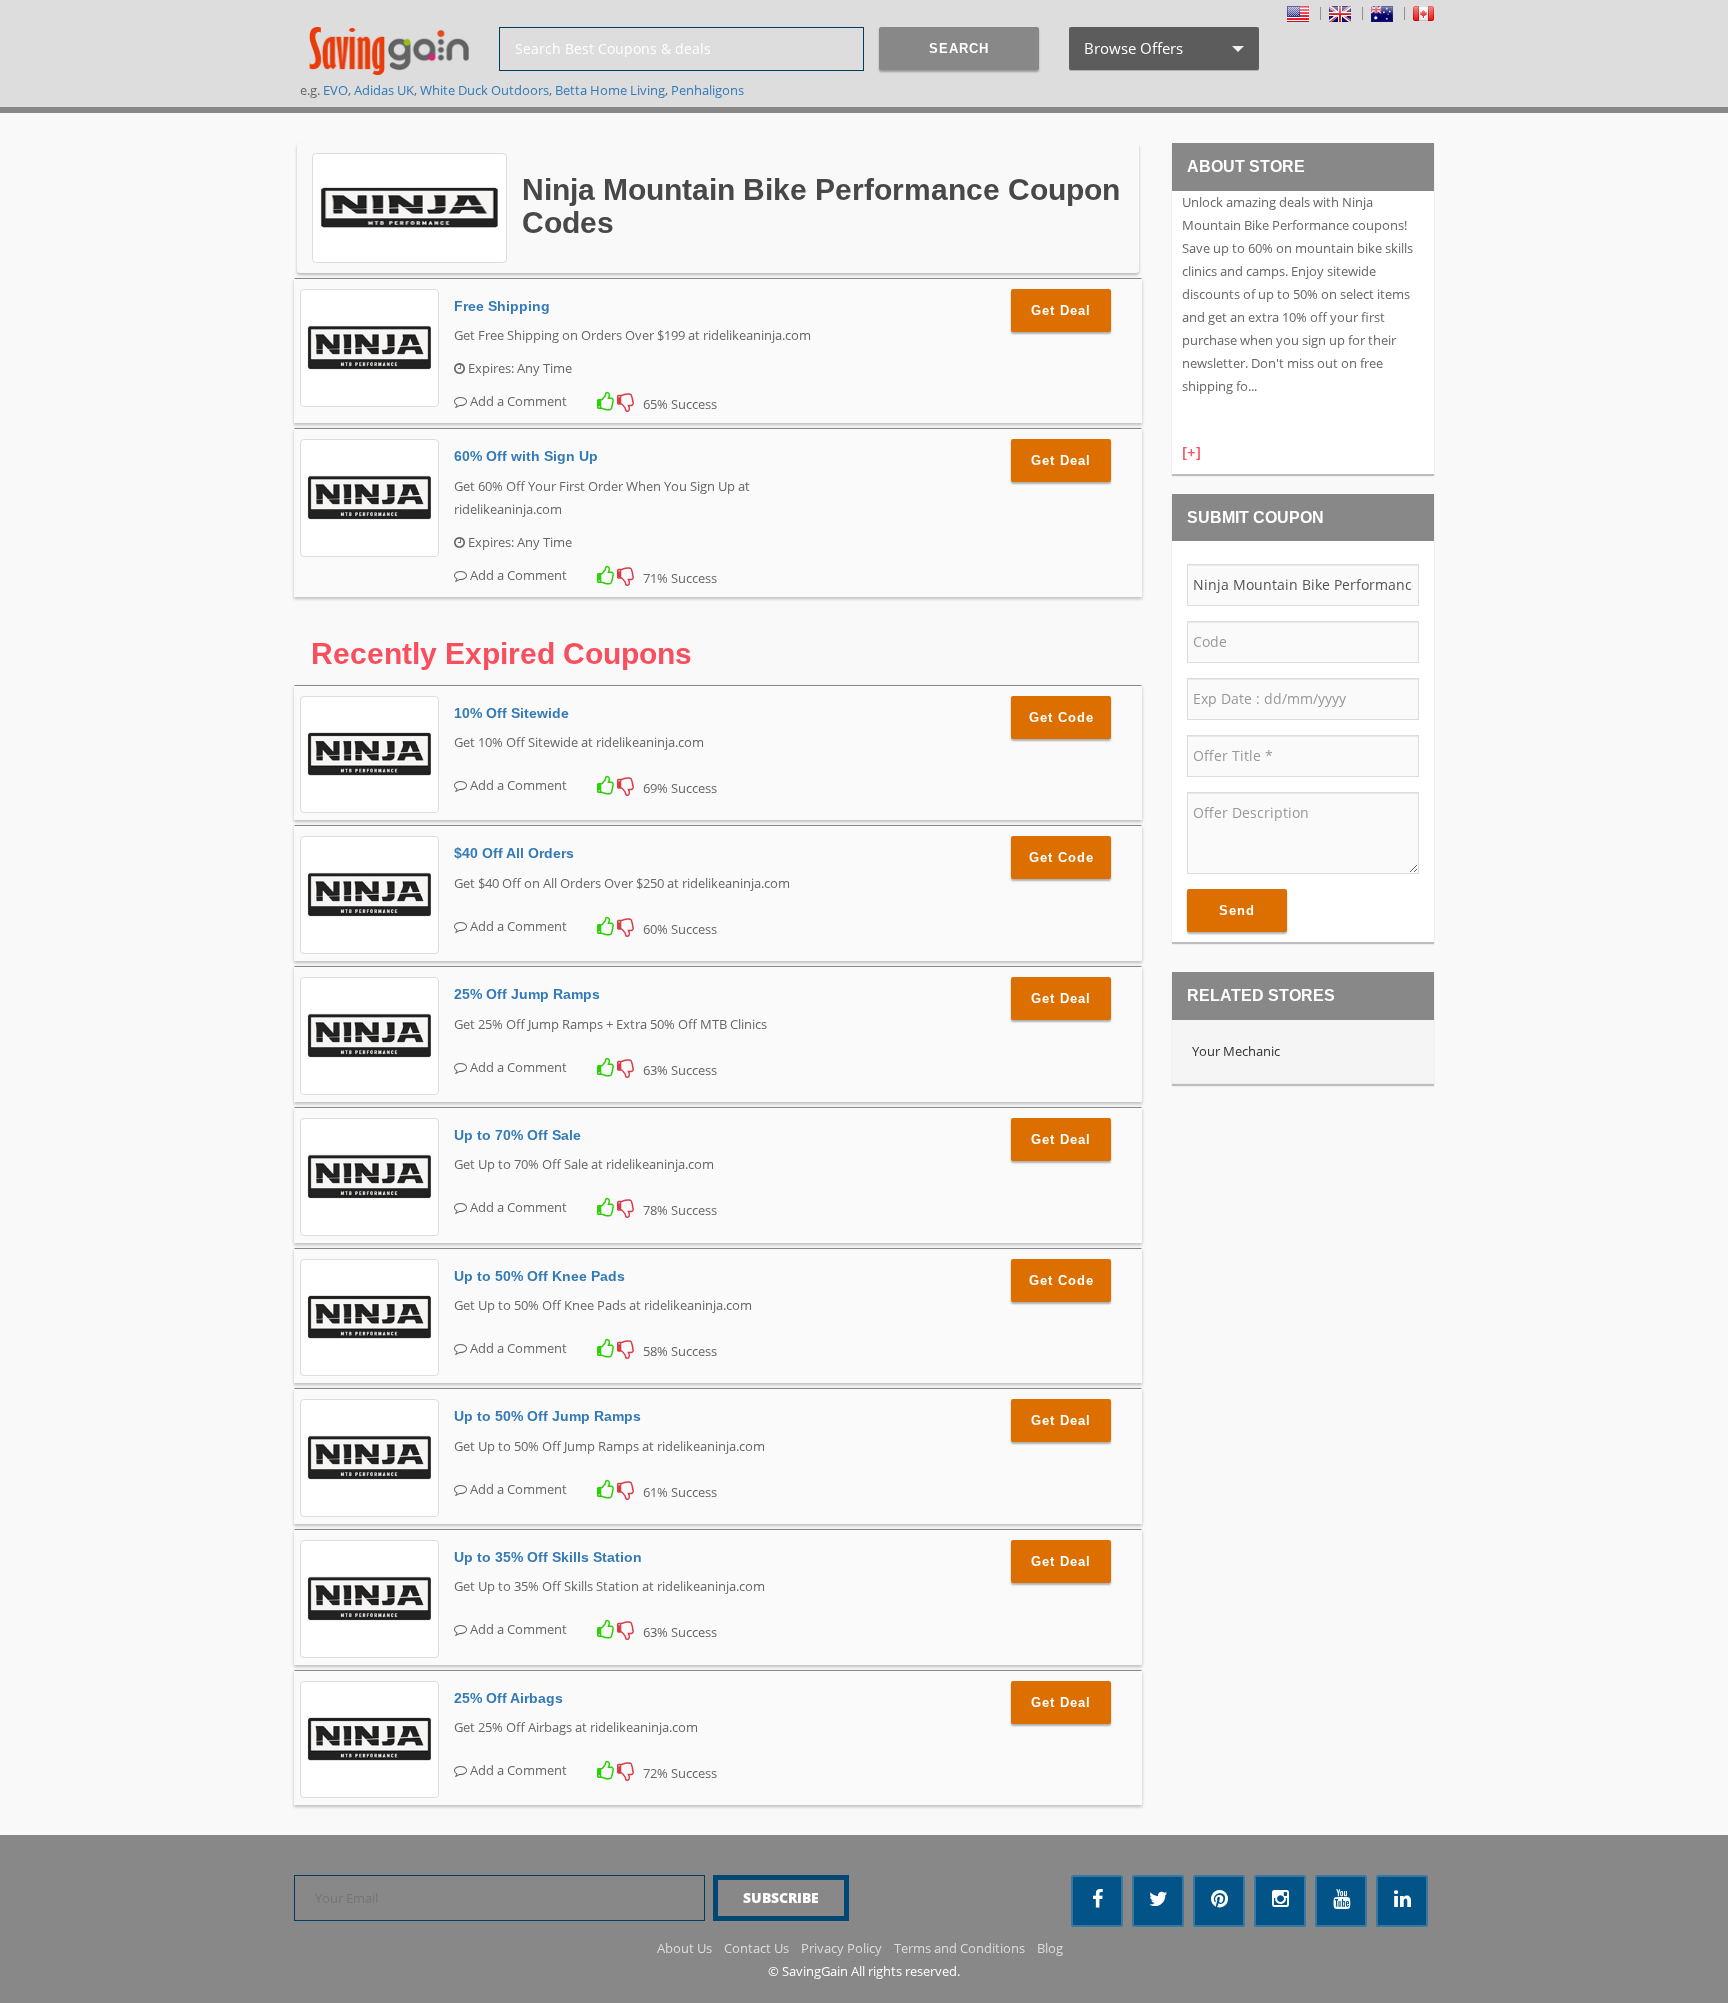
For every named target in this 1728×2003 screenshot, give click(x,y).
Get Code (1061, 717)
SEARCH (959, 48)
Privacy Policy (841, 1948)
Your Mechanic (1236, 1051)
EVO (335, 90)
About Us (684, 1948)
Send (1237, 910)
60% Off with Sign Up (526, 456)
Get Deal (1061, 310)
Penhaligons (707, 90)
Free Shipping (502, 306)
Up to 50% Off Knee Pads (539, 1276)
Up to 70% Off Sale (517, 1135)
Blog (1050, 1948)
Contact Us (756, 1948)
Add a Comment (517, 401)
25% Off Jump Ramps (527, 994)
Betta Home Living (610, 90)
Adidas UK (384, 90)
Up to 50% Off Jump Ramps (547, 1416)
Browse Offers (1162, 54)
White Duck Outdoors (484, 90)
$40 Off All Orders (514, 853)
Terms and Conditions (959, 1948)
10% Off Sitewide (511, 713)
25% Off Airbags (508, 1698)
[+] (1191, 452)
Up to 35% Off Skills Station (548, 1557)
